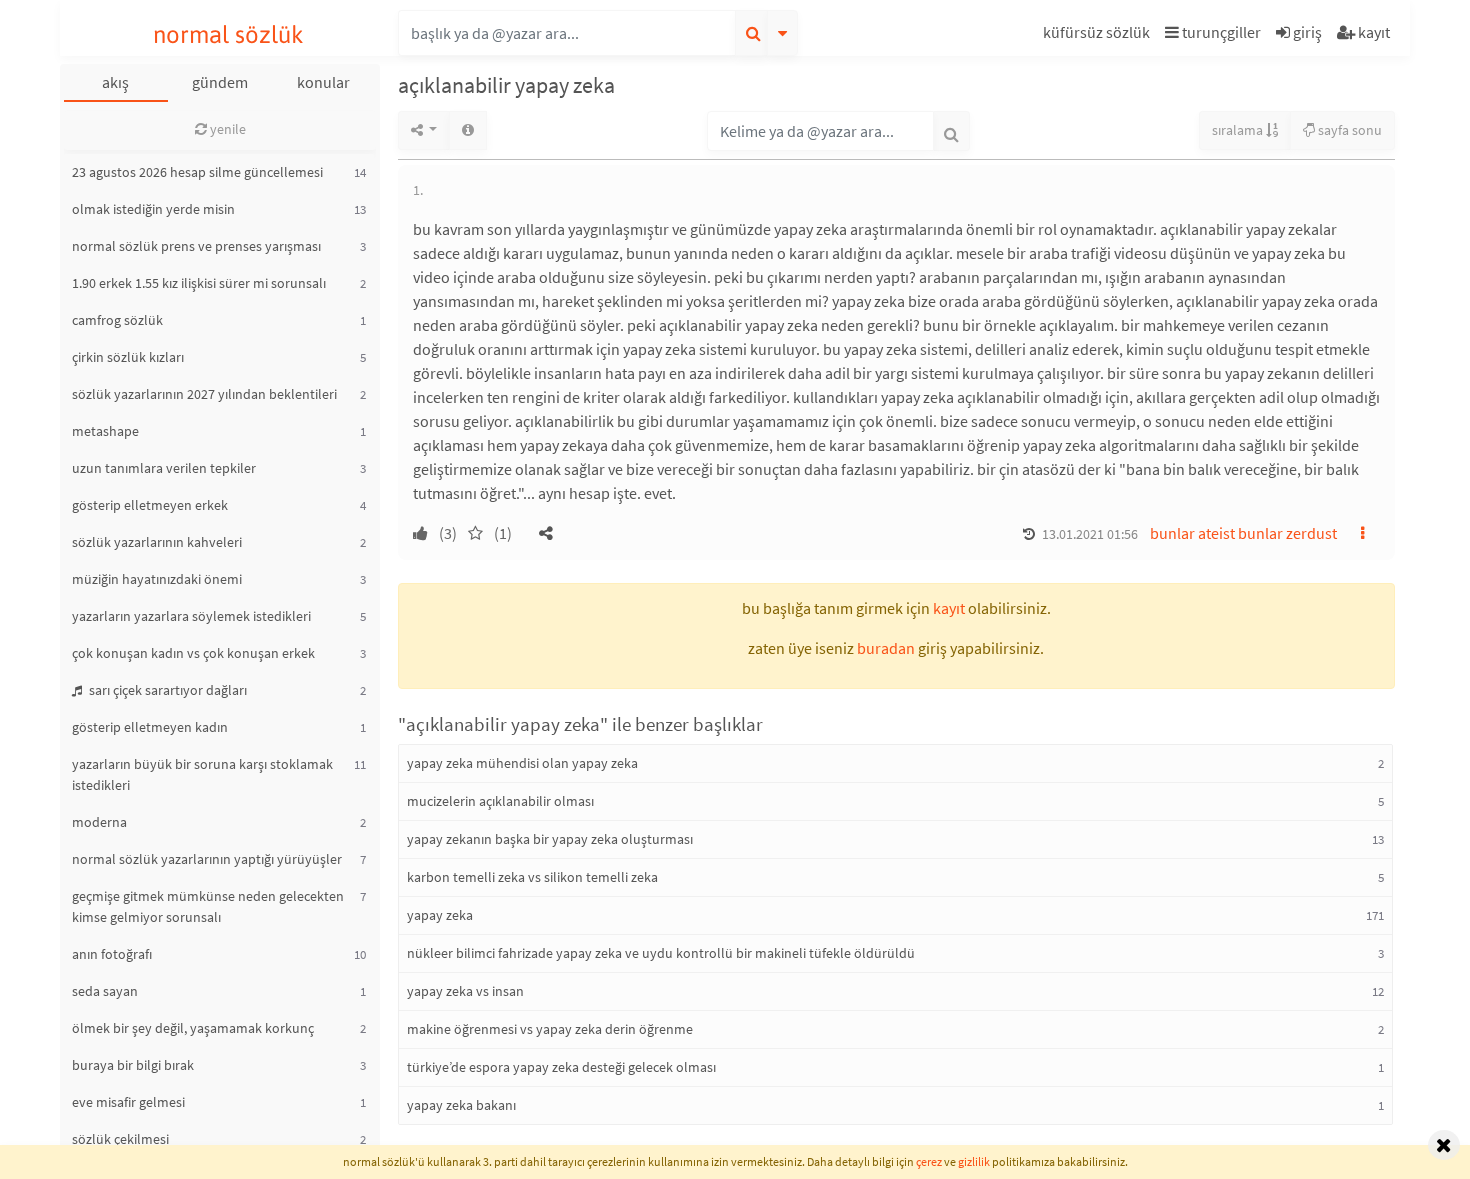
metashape (105, 431)
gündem (220, 82)
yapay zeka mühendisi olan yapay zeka (522, 763)
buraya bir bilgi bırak (133, 1065)
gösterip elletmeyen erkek (150, 505)
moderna (99, 822)
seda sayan (105, 991)
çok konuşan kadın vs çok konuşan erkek (193, 653)
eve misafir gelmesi (128, 1102)
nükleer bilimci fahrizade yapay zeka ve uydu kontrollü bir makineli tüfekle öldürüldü (661, 953)
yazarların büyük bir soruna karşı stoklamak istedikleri (202, 774)
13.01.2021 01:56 (1090, 534)
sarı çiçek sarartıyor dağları (166, 690)
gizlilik (974, 1161)
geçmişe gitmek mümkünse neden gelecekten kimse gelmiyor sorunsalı (208, 906)
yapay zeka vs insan (465, 991)
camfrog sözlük (117, 320)
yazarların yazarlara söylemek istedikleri (191, 616)
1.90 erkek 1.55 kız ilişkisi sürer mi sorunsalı (199, 283)
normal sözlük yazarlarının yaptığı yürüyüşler (207, 859)
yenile (226, 129)
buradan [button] (886, 648)
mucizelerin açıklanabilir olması (500, 801)
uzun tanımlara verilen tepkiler (164, 468)
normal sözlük (228, 34)
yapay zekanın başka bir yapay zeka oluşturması (550, 839)
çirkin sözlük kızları (128, 357)
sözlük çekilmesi (120, 1139)
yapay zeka (440, 915)
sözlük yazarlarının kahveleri (157, 542)
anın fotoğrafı (112, 954)
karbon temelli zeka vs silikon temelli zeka (532, 877)
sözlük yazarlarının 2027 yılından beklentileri (204, 394)
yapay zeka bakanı (461, 1105)
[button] (1099, 35)
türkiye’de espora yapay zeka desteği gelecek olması (561, 1067)
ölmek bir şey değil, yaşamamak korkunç (193, 1028)
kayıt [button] (949, 608)
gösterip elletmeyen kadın (150, 727)
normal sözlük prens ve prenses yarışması (196, 246)
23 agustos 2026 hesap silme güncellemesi (197, 172)
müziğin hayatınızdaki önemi (157, 579)
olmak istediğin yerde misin (153, 209)
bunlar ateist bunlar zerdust (1243, 533)
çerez (929, 1161)
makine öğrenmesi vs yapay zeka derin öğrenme (550, 1029)
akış (115, 82)
